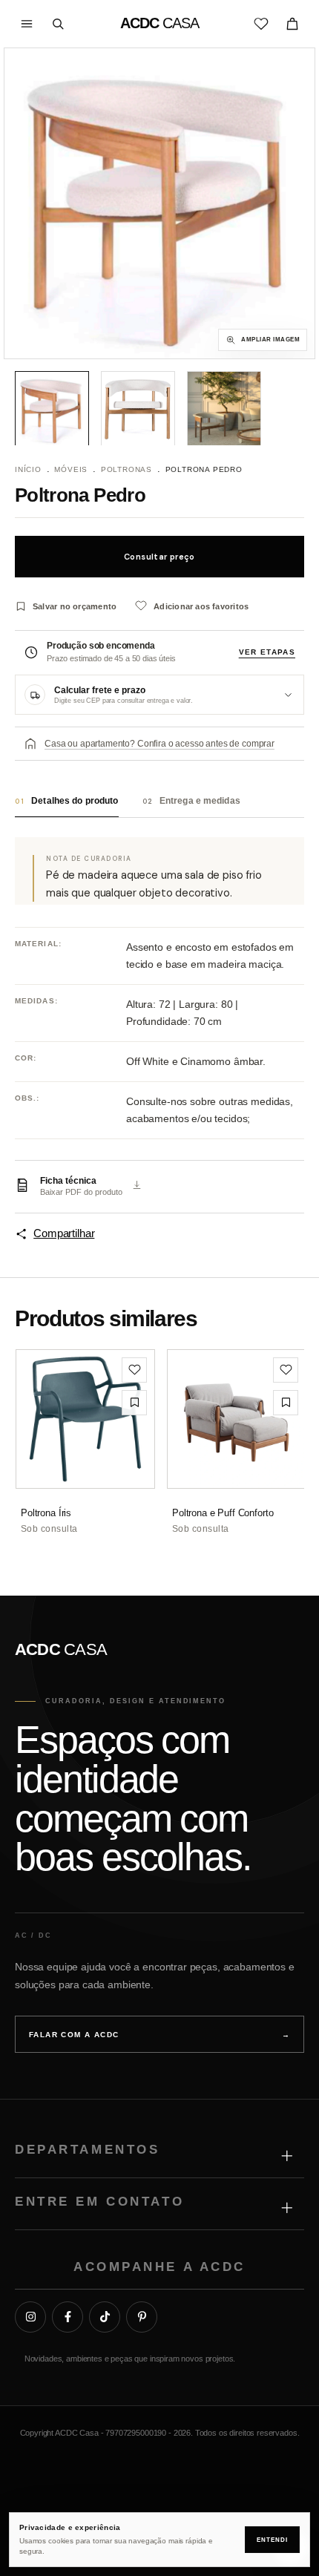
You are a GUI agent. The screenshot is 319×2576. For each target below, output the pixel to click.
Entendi (272, 2540)
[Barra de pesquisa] (58, 24)
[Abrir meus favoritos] (261, 24)
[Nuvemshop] (160, 2465)
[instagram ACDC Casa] (30, 2317)
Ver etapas (267, 652)
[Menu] (27, 24)
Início (28, 469)
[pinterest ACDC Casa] (142, 2317)
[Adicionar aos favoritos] (134, 1370)
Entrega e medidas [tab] (191, 801)
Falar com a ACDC (159, 2035)
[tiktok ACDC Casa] (105, 2317)
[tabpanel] (159, 1039)
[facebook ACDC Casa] (68, 2317)
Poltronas (126, 469)
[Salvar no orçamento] (134, 1403)
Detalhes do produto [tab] (67, 801)
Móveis (71, 469)
